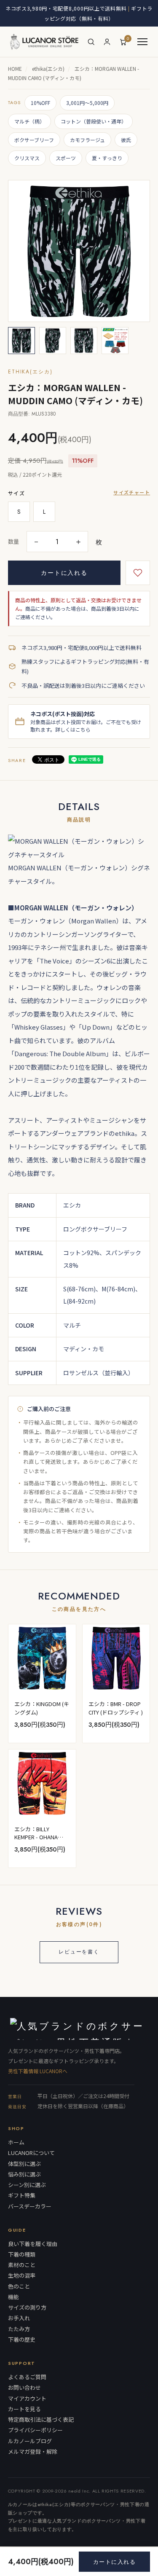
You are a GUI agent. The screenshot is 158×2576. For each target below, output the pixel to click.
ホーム (16, 2142)
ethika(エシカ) (48, 68)
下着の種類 (22, 2254)
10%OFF (40, 103)
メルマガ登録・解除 (33, 2452)
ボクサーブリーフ (34, 140)
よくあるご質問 (27, 2377)
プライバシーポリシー (35, 2430)
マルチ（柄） (29, 121)
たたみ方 (19, 2329)
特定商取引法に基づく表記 (41, 2420)
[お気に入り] (138, 573)
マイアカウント (27, 2399)
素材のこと (22, 2265)
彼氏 (126, 140)
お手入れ (19, 2318)
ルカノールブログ (30, 2441)
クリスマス (27, 158)
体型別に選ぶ (24, 2164)
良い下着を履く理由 (33, 2244)
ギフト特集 (22, 2195)
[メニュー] (142, 42)
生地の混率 (22, 2275)
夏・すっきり (107, 158)
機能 (13, 2297)
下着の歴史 (22, 2340)
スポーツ (66, 158)
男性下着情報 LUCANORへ (38, 2071)
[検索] (91, 42)
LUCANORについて (31, 2153)
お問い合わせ (24, 2388)
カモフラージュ (87, 140)
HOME (15, 68)
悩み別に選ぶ (24, 2174)
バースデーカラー (30, 2206)
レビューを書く (79, 1952)
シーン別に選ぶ (27, 2185)
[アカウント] (107, 42)
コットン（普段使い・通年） (94, 121)
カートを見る (24, 2409)
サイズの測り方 (27, 2308)
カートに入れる (64, 573)
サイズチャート (132, 492)
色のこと (19, 2286)
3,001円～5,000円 (87, 103)
